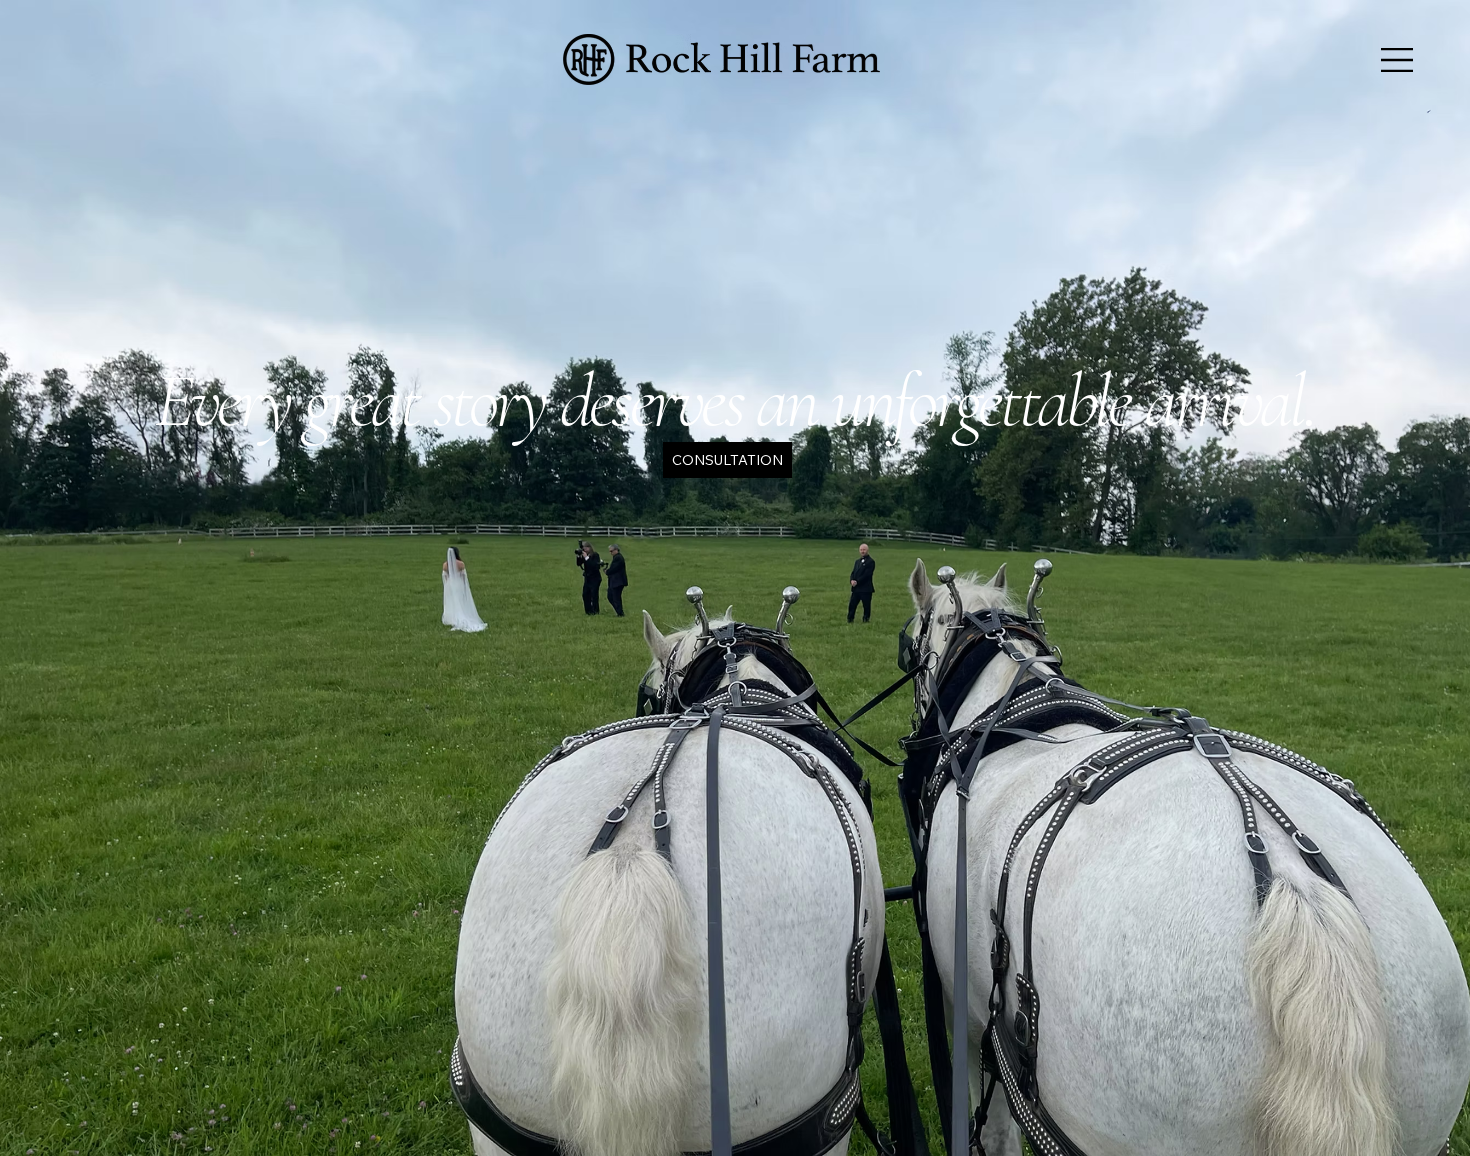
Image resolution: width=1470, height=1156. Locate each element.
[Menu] (1398, 60)
